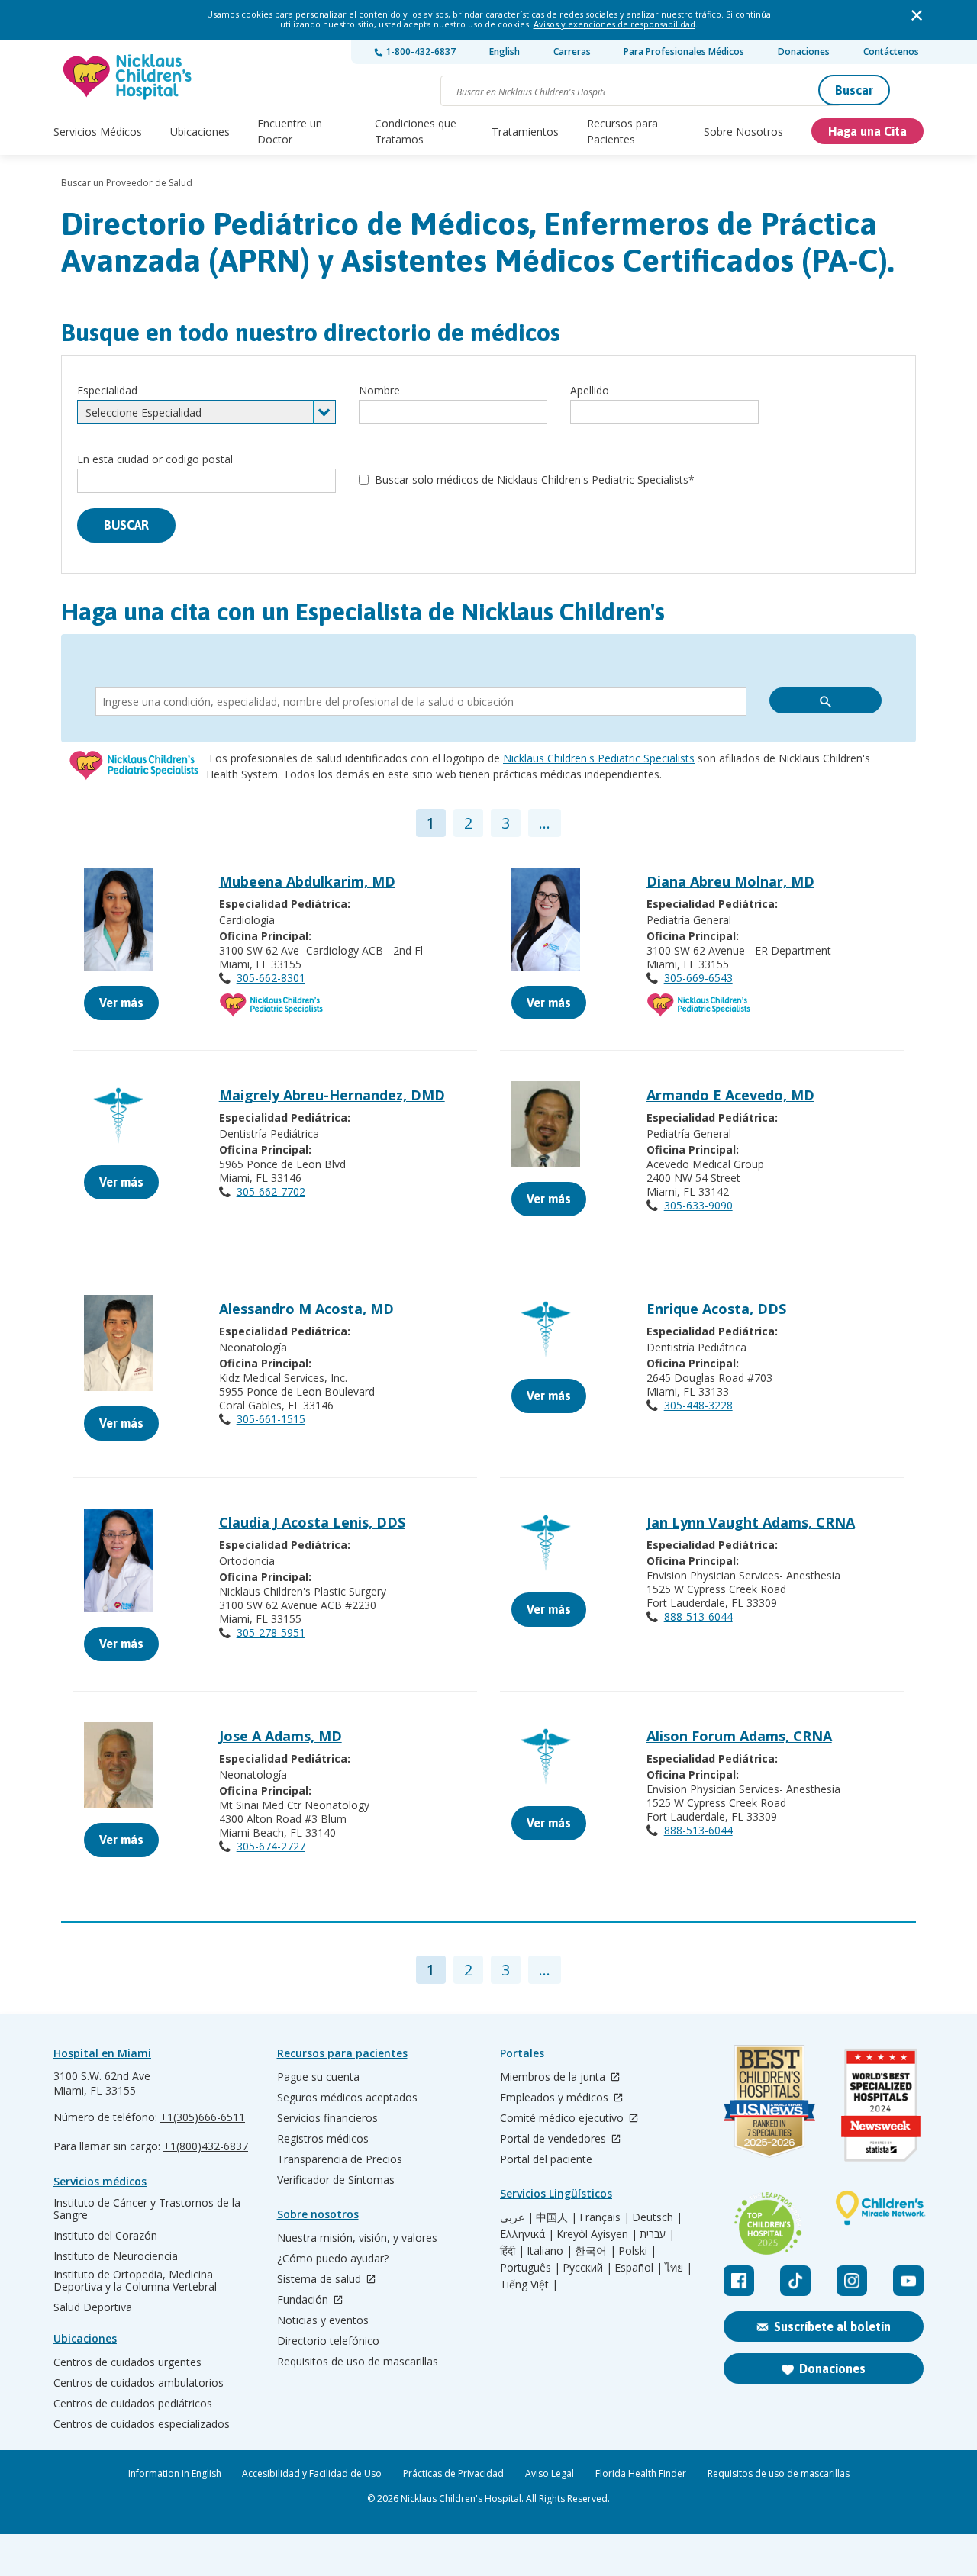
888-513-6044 (698, 1616)
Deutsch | (657, 2217)
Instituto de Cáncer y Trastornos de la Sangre (147, 2209)
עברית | (657, 2234)
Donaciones (804, 52)
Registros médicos (323, 2139)
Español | (638, 2268)
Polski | (637, 2251)
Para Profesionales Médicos (684, 52)
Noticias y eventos (323, 2320)
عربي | (517, 2217)
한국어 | (595, 2251)
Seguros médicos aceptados (347, 2098)
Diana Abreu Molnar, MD (730, 881)
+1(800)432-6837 (206, 2146)
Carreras (572, 52)
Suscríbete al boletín (832, 2326)
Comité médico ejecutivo (563, 2119)
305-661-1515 (271, 1419)
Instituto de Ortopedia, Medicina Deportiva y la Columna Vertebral (135, 2281)
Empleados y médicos (556, 2098)
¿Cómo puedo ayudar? (333, 2259)
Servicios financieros (327, 2118)
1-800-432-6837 (419, 52)
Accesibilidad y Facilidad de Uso (312, 2474)
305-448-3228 (698, 1405)
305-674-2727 (271, 1846)
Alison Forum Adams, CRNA (739, 1736)
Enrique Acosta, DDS (716, 1309)
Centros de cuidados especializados (142, 2424)
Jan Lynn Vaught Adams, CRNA (751, 1522)
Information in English (175, 2474)
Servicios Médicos (98, 132)
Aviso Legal (550, 2474)
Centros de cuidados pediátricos (133, 2404)
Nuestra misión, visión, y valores (357, 2238)
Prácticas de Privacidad (453, 2474)
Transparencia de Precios (340, 2159)
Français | (605, 2217)
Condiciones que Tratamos (416, 131)
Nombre (379, 390)
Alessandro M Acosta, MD (306, 1309)
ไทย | (679, 2268)
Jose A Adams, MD (281, 1736)
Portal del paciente (546, 2159)
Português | (530, 2268)
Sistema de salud (321, 2280)
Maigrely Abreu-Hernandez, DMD (332, 1095)
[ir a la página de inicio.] (128, 77)
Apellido (590, 390)
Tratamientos (525, 132)
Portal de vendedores (555, 2139)
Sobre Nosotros (743, 132)
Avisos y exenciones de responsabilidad (614, 24)
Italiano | (550, 2251)
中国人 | (556, 2217)
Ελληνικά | (527, 2234)
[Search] (825, 700)
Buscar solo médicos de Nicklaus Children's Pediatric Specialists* (535, 480)
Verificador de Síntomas (336, 2180)
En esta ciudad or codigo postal (155, 459)
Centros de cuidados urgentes (127, 2362)
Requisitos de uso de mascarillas (358, 2362)
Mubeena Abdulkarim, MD (307, 881)
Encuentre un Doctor (290, 131)
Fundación (304, 2300)
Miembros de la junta (554, 2077)
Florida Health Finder (641, 2474)
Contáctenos (891, 52)
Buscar (854, 90)
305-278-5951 (271, 1633)
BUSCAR (126, 525)
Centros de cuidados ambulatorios (139, 2383)
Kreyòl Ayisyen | (597, 2234)
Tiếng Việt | (529, 2285)
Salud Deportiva (93, 2307)
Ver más (121, 1003)
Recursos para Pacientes (622, 131)
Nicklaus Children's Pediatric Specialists (599, 758)
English (505, 52)
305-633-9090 (698, 1205)
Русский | (587, 2268)
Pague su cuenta (318, 2077)
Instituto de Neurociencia (116, 2256)
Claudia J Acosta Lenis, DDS (312, 1522)
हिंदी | (512, 2251)
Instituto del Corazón (105, 2236)
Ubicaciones (200, 132)
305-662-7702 (271, 1191)
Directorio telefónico (328, 2341)
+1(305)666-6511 (203, 2117)
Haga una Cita (867, 131)
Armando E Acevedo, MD (730, 1095)
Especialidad (107, 390)
